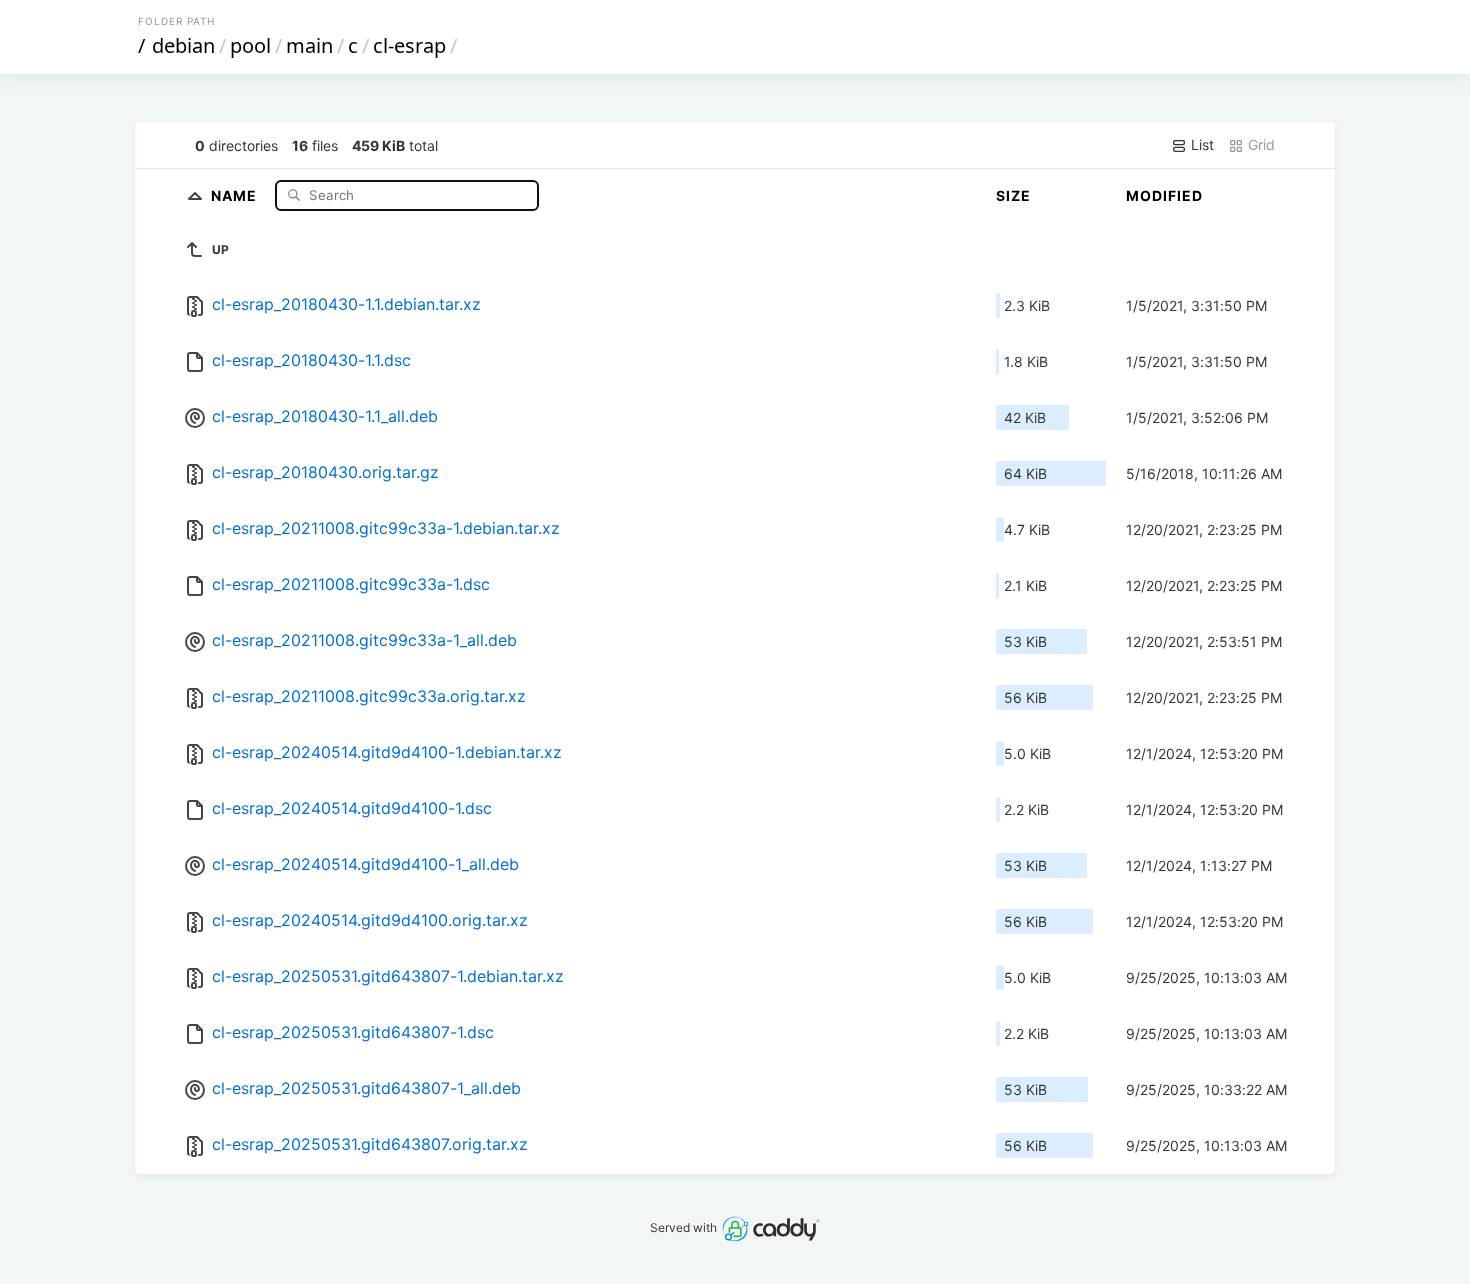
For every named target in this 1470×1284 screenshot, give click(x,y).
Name (236, 194)
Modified (1164, 195)
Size (1013, 195)
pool (250, 45)
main (309, 45)
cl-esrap (409, 45)
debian (183, 45)
